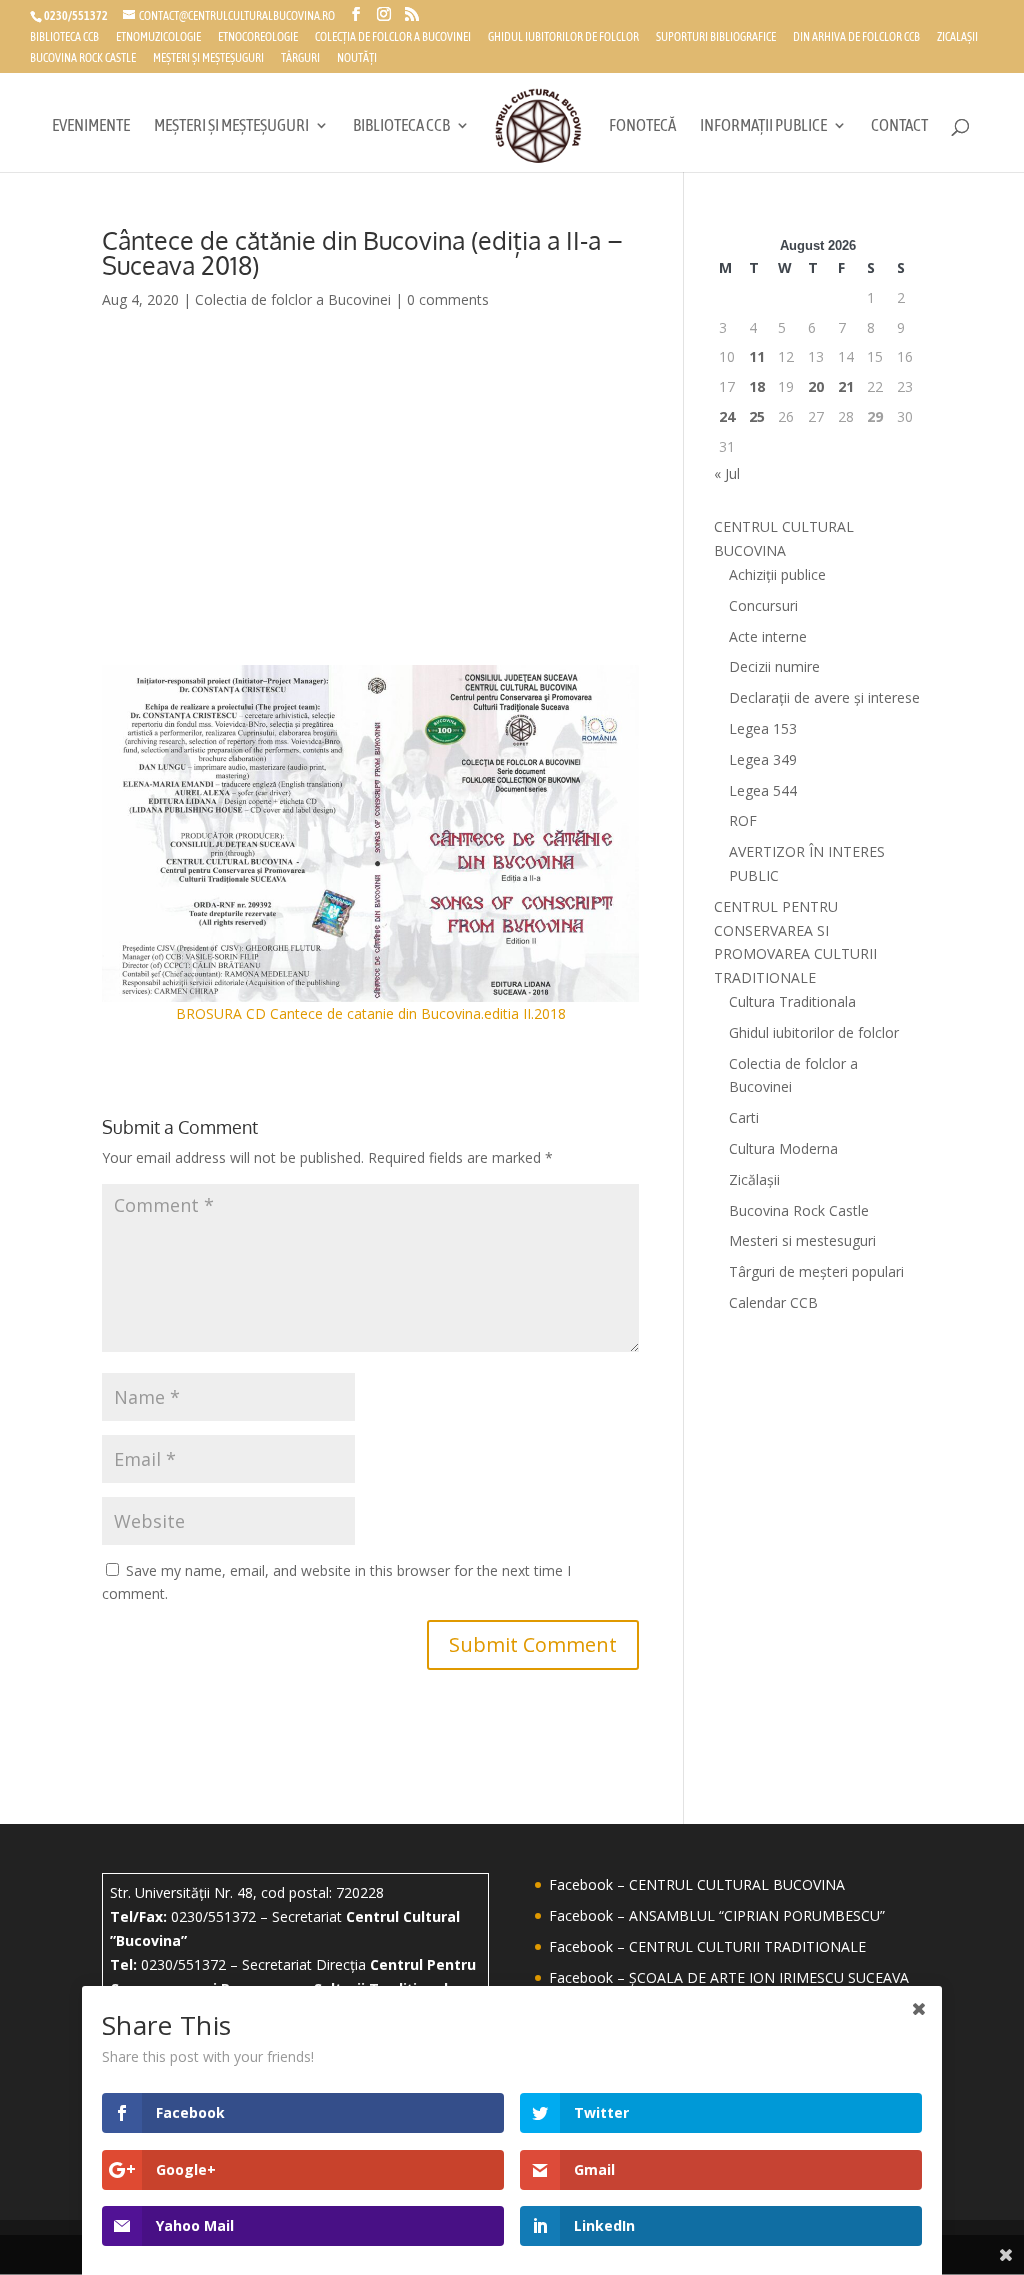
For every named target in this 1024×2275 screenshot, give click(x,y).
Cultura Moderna (783, 1148)
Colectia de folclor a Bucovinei (293, 299)
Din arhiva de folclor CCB (856, 37)
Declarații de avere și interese (824, 697)
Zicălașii (754, 1179)
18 (757, 386)
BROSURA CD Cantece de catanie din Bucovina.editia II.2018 (371, 1013)
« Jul (727, 473)
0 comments (448, 299)
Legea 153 (763, 728)
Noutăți (357, 58)
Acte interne (768, 636)
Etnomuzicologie (158, 37)
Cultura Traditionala (792, 1001)
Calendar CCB (773, 1302)
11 (757, 356)
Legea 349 (763, 759)
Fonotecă (642, 126)
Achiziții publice (777, 574)
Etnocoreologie (258, 37)
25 (757, 416)
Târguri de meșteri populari (816, 1271)
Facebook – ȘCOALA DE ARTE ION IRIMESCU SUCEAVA (729, 1977)
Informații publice (763, 126)
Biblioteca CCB (64, 37)
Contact (899, 126)
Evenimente (91, 126)
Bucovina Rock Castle (83, 58)
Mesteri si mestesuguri (802, 1240)
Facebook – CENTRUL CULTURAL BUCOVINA (697, 1884)
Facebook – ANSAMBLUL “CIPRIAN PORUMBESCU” (717, 1915)
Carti (744, 1117)
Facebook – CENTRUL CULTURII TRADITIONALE (707, 1946)
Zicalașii (957, 37)
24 (727, 416)
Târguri (300, 58)
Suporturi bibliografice (716, 37)
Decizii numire (774, 666)
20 (816, 386)
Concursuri (763, 605)
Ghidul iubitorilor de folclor (563, 37)
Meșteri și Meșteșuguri (208, 58)
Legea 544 (763, 790)
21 (846, 386)
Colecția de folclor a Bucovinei (393, 37)
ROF (743, 820)
